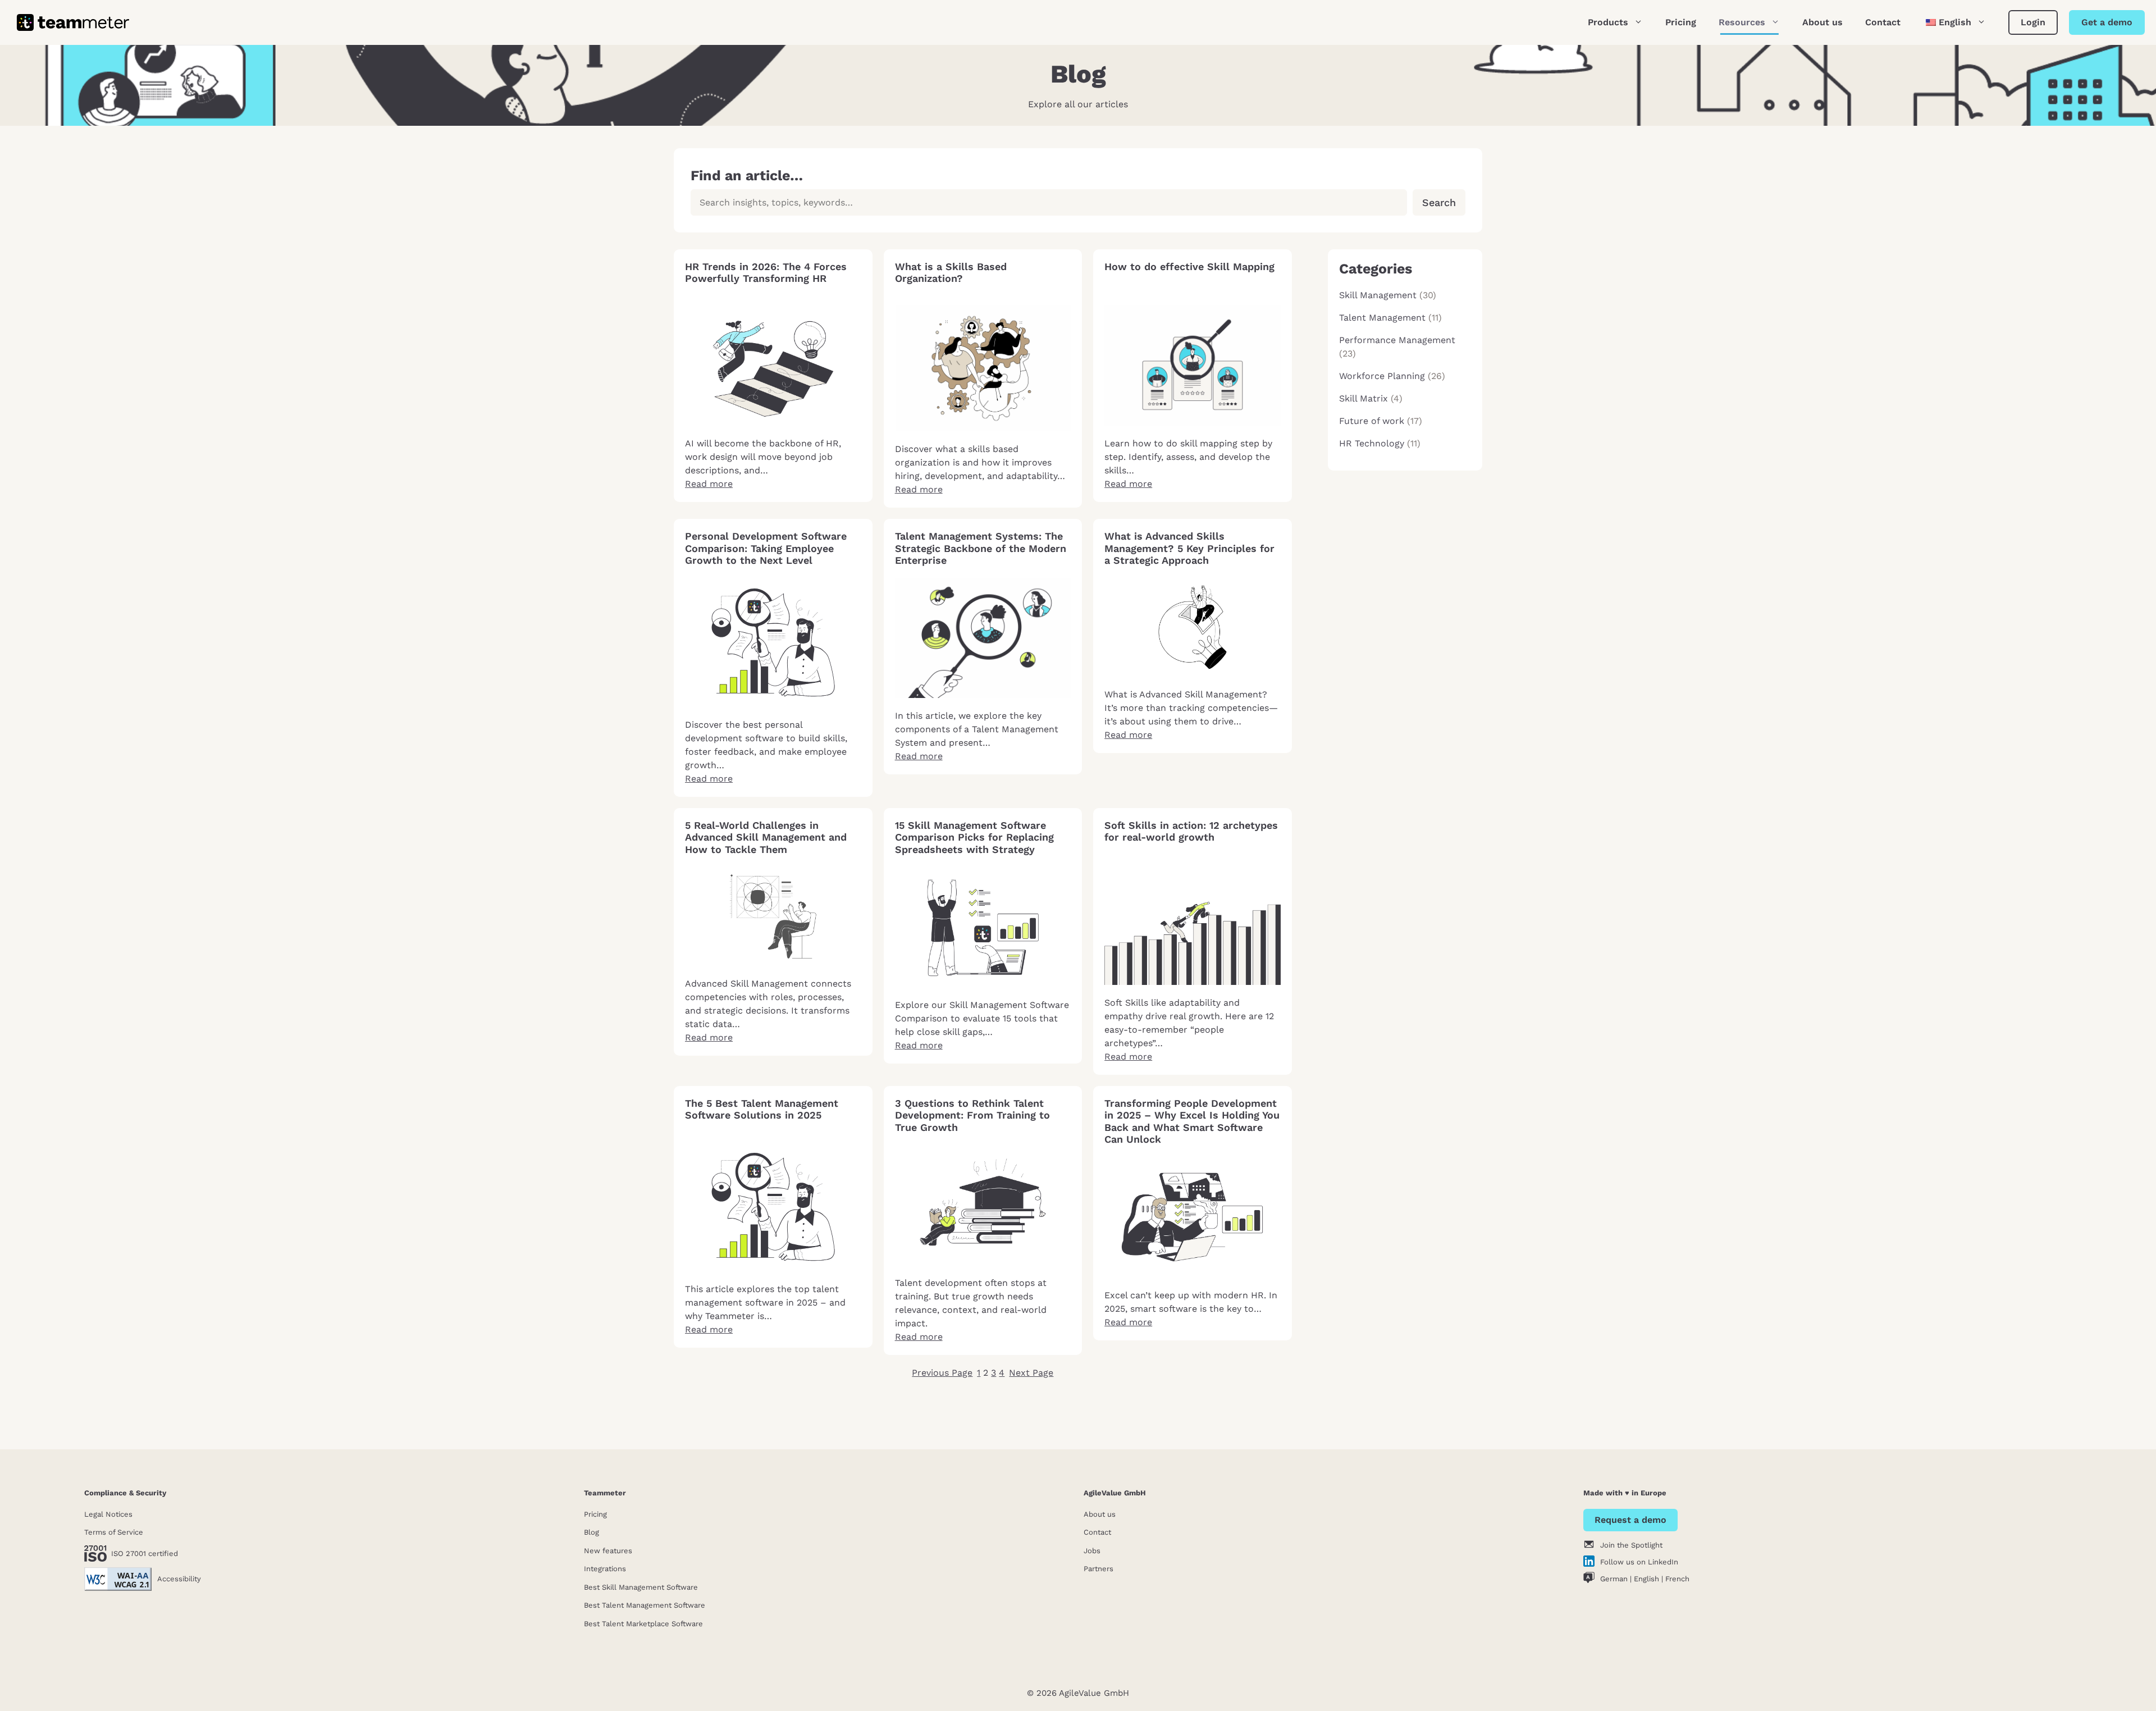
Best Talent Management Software (645, 1605)
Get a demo (2107, 22)
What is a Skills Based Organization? (951, 273)
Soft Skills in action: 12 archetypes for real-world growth (1191, 831)
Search (1439, 202)
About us (1822, 22)
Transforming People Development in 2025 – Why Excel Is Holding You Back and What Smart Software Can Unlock (1192, 1121)
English (1646, 1579)
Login (2033, 22)
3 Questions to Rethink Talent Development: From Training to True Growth (972, 1115)
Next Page (1031, 1373)
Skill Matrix (1364, 398)
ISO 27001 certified (145, 1553)
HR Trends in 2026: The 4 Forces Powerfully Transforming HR (766, 273)
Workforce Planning (1382, 376)
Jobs (1092, 1551)
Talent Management (1382, 318)
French (1677, 1579)
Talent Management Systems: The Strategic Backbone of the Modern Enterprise (981, 548)
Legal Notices (108, 1514)
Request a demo (1630, 1520)
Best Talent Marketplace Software (643, 1624)
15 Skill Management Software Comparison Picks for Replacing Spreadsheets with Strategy (974, 837)
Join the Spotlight (1631, 1545)
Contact (1883, 22)
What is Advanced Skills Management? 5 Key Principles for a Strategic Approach (1189, 548)
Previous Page (942, 1373)
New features (608, 1551)
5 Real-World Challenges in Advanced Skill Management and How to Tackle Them (766, 837)
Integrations (605, 1569)
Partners (1098, 1569)
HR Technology (1372, 443)
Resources (1742, 22)
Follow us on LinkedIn (1639, 1562)
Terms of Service (114, 1532)
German (1614, 1579)
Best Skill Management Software (641, 1587)
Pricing (1681, 22)
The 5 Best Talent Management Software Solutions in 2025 (762, 1109)
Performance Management (1397, 340)
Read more (709, 484)
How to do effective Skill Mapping (1189, 266)
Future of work (1372, 421)
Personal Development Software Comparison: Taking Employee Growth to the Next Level (766, 548)
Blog (591, 1532)
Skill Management (1378, 295)
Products (1608, 22)
